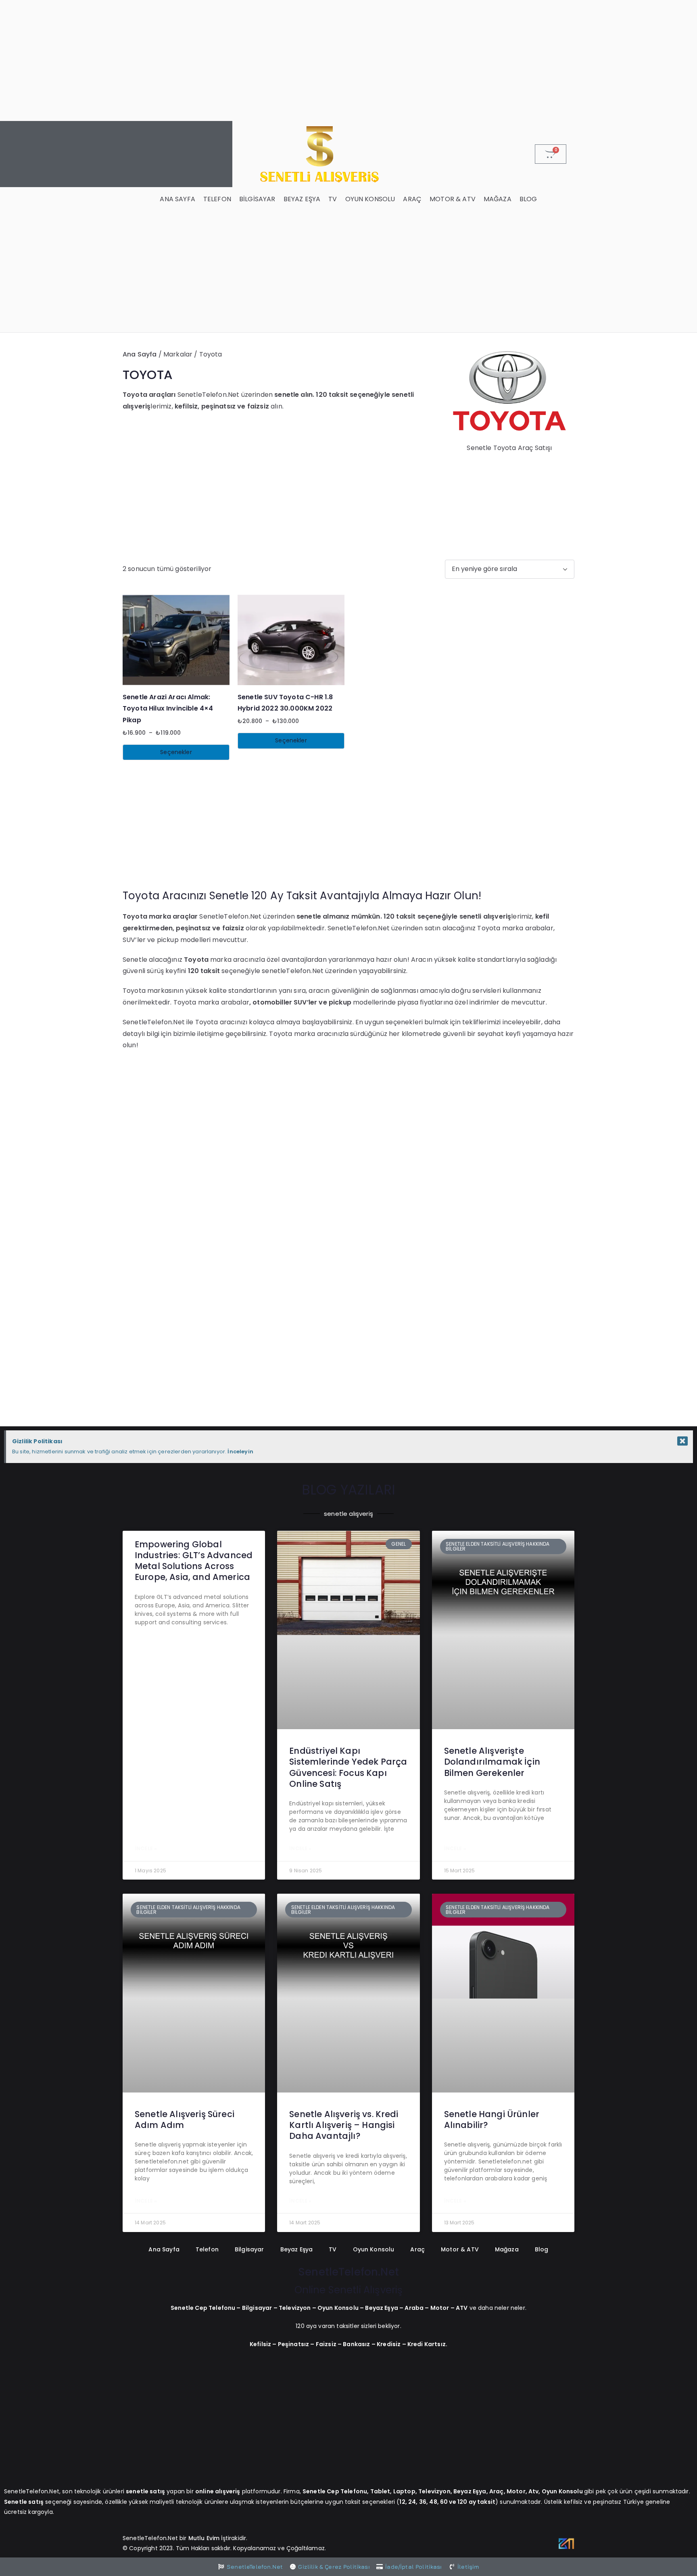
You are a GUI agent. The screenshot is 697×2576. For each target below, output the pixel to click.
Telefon (217, 199)
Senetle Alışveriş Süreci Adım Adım (185, 2120)
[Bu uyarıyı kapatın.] (682, 1441)
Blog (528, 199)
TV (333, 199)
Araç (412, 199)
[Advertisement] (348, 60)
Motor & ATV (453, 199)
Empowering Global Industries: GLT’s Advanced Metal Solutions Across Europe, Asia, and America (194, 1561)
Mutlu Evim (205, 2538)
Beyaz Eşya (302, 199)
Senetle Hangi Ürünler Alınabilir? (492, 2120)
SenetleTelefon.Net (348, 2272)
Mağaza (498, 199)
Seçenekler (176, 752)
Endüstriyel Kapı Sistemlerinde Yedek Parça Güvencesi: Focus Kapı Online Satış (348, 1767)
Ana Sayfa (177, 199)
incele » (146, 1848)
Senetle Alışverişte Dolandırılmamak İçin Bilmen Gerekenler (492, 1762)
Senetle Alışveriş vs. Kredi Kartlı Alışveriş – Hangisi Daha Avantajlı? (344, 2125)
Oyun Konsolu (370, 199)
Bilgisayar (257, 199)
